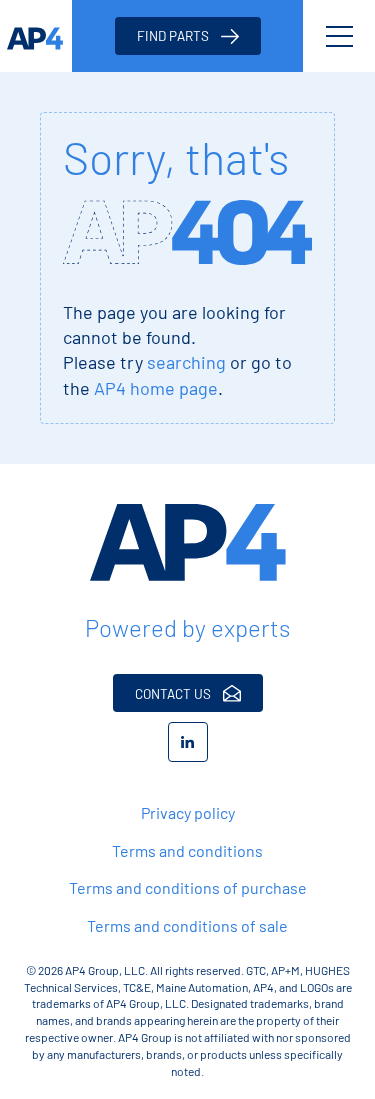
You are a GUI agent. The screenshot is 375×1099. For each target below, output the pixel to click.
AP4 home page (156, 388)
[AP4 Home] (187, 542)
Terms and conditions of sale (187, 925)
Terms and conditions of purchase (188, 887)
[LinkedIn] (188, 742)
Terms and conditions (187, 850)
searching (186, 362)
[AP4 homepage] (36, 36)
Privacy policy (188, 812)
